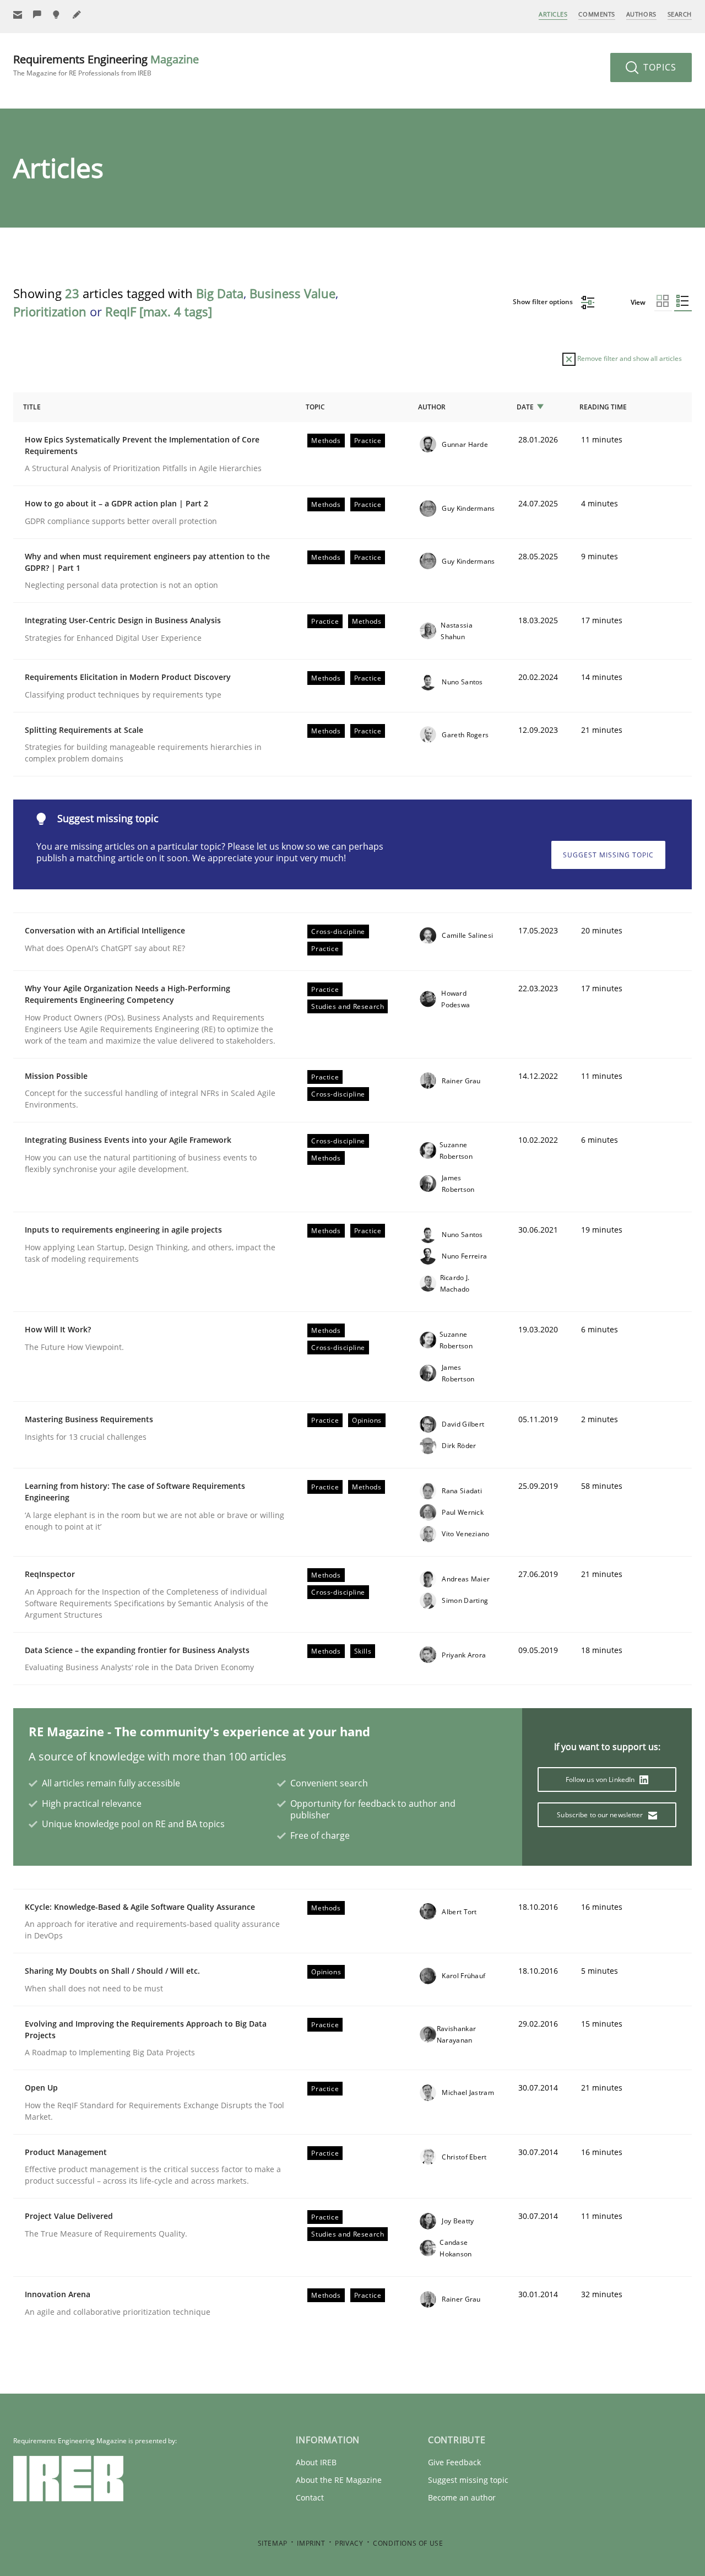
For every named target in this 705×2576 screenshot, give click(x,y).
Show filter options (544, 302)
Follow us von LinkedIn (601, 1780)
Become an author (462, 2497)
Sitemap (273, 2543)
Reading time (603, 407)
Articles (553, 14)
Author (432, 407)
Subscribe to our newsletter (601, 1815)
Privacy (349, 2543)
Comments (596, 14)
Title (32, 407)
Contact (310, 2497)
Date (525, 407)
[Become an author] (77, 15)
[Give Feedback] (37, 15)
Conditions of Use (408, 2543)
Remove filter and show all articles (629, 358)
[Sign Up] (18, 15)
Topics (658, 67)
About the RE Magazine (339, 2480)
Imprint (311, 2543)
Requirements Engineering (106, 65)
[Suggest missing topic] (57, 15)
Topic (315, 407)
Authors (641, 14)
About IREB (316, 2462)
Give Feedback (454, 2462)
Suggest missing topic (608, 855)
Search (680, 14)
